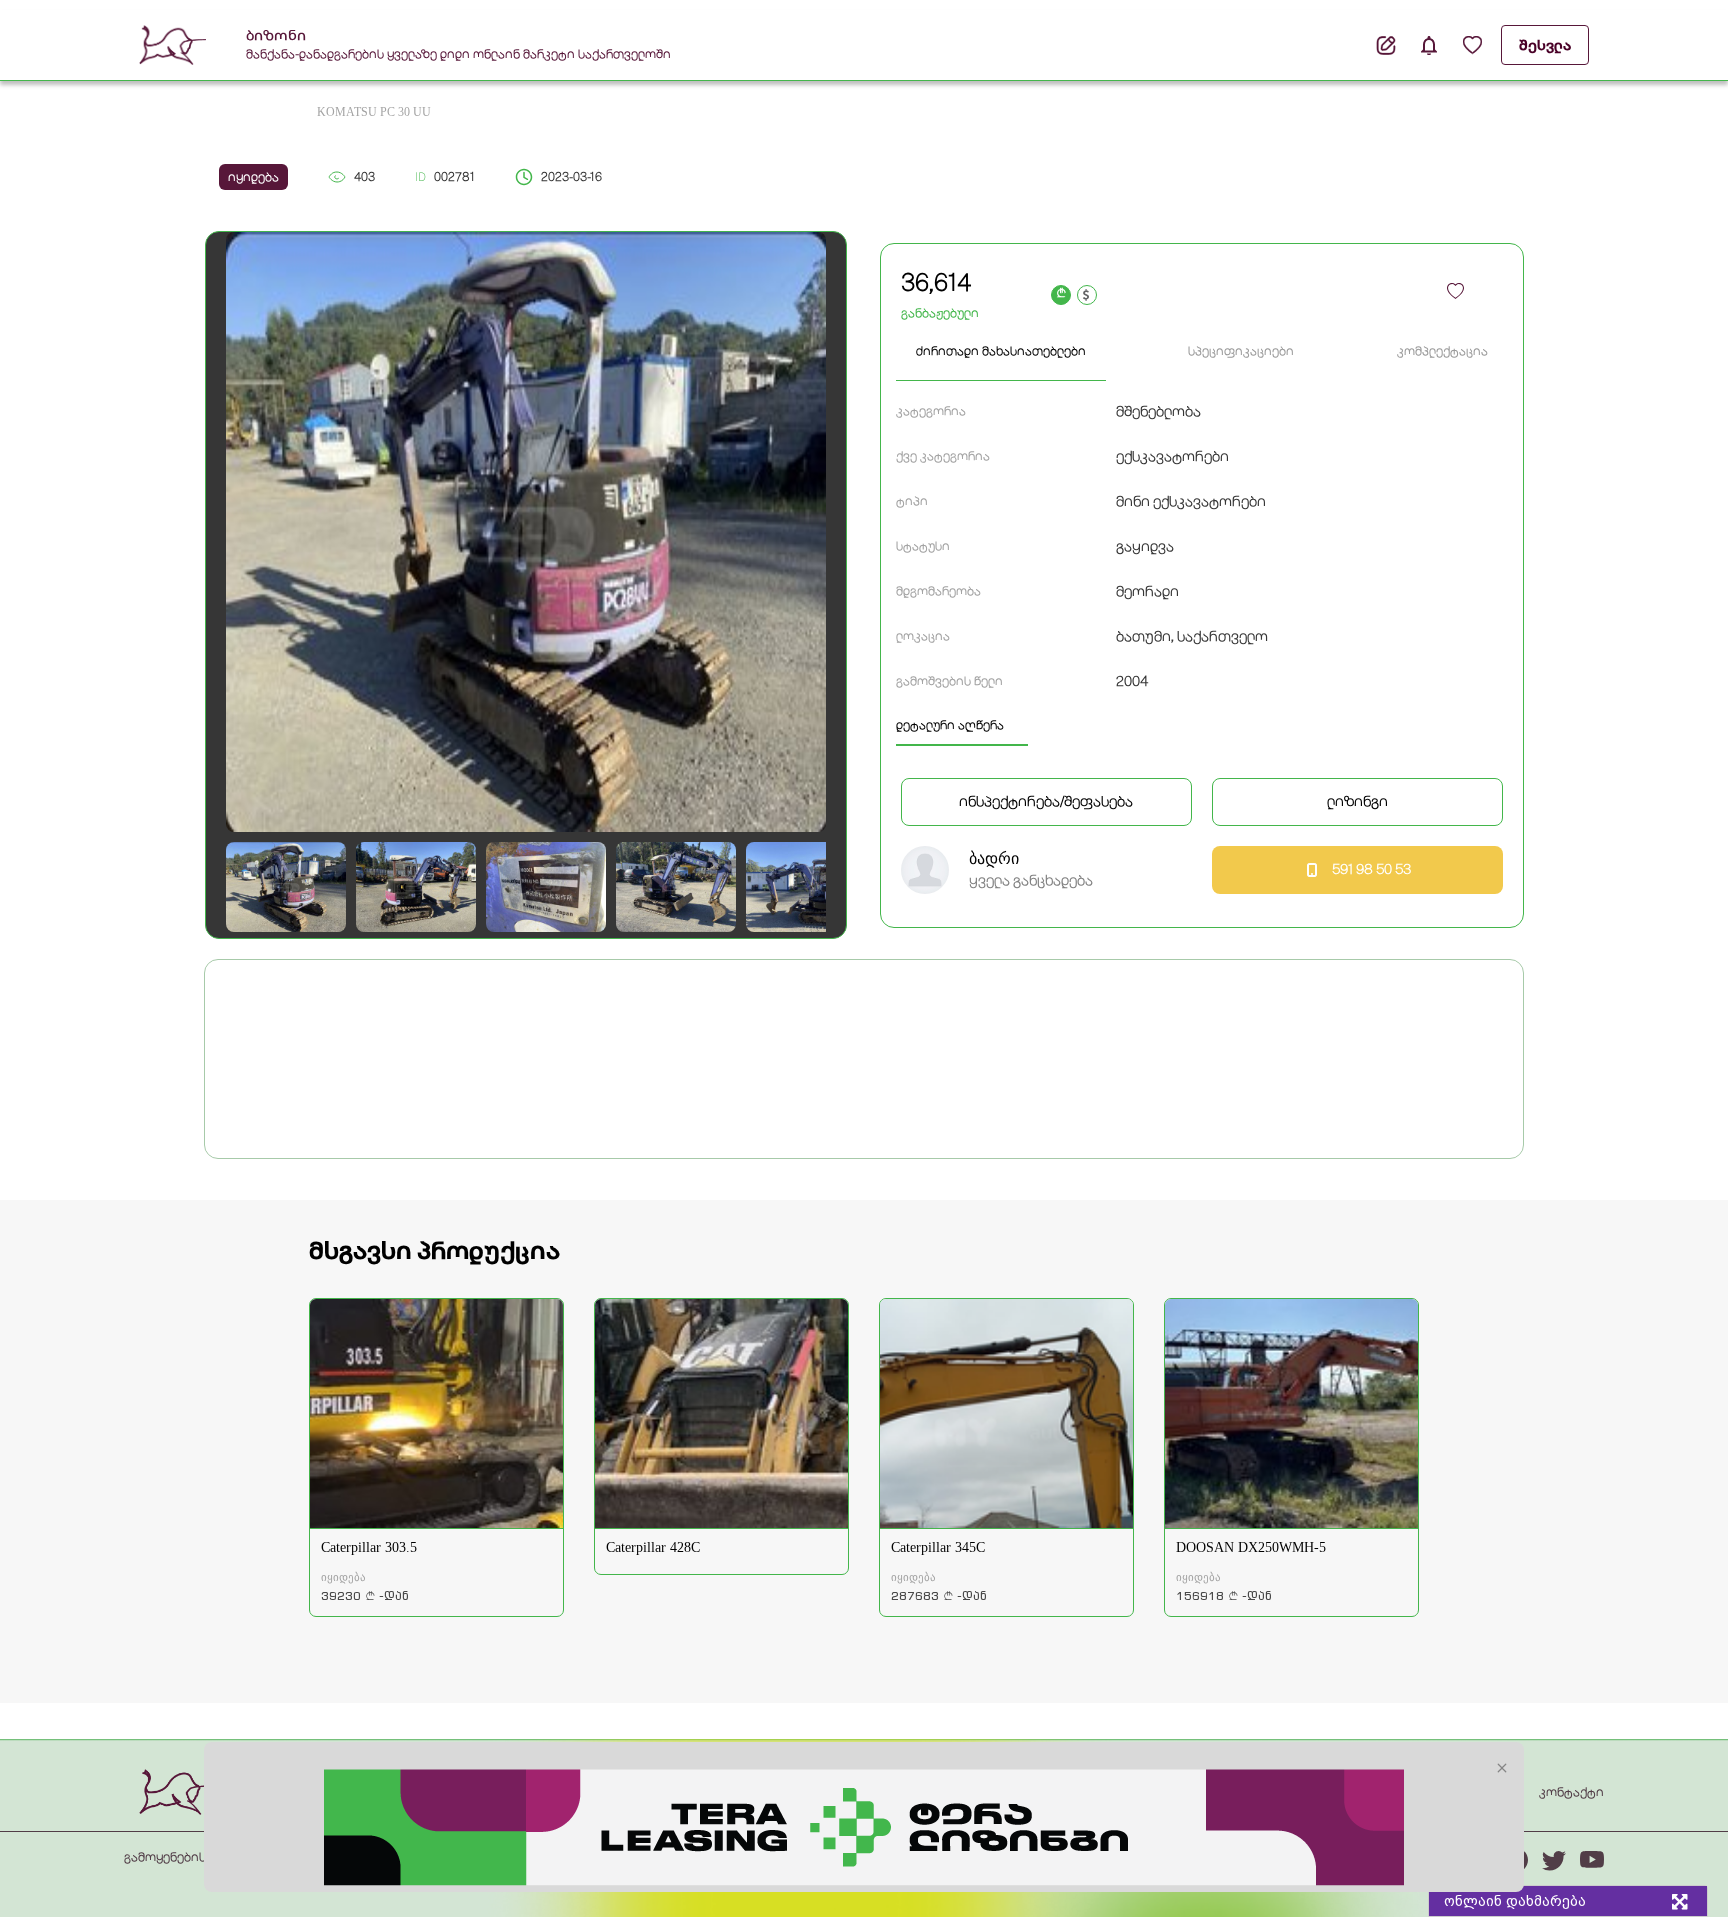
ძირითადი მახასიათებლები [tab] (1001, 351)
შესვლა (1545, 45)
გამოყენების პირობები (197, 1857)
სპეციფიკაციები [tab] (1241, 351)
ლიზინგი (1357, 801)
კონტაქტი (1571, 1792)
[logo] (177, 1790)
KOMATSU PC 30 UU (374, 112)
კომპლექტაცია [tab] (1442, 351)
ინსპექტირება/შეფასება (1046, 801)
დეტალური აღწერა (950, 725)
